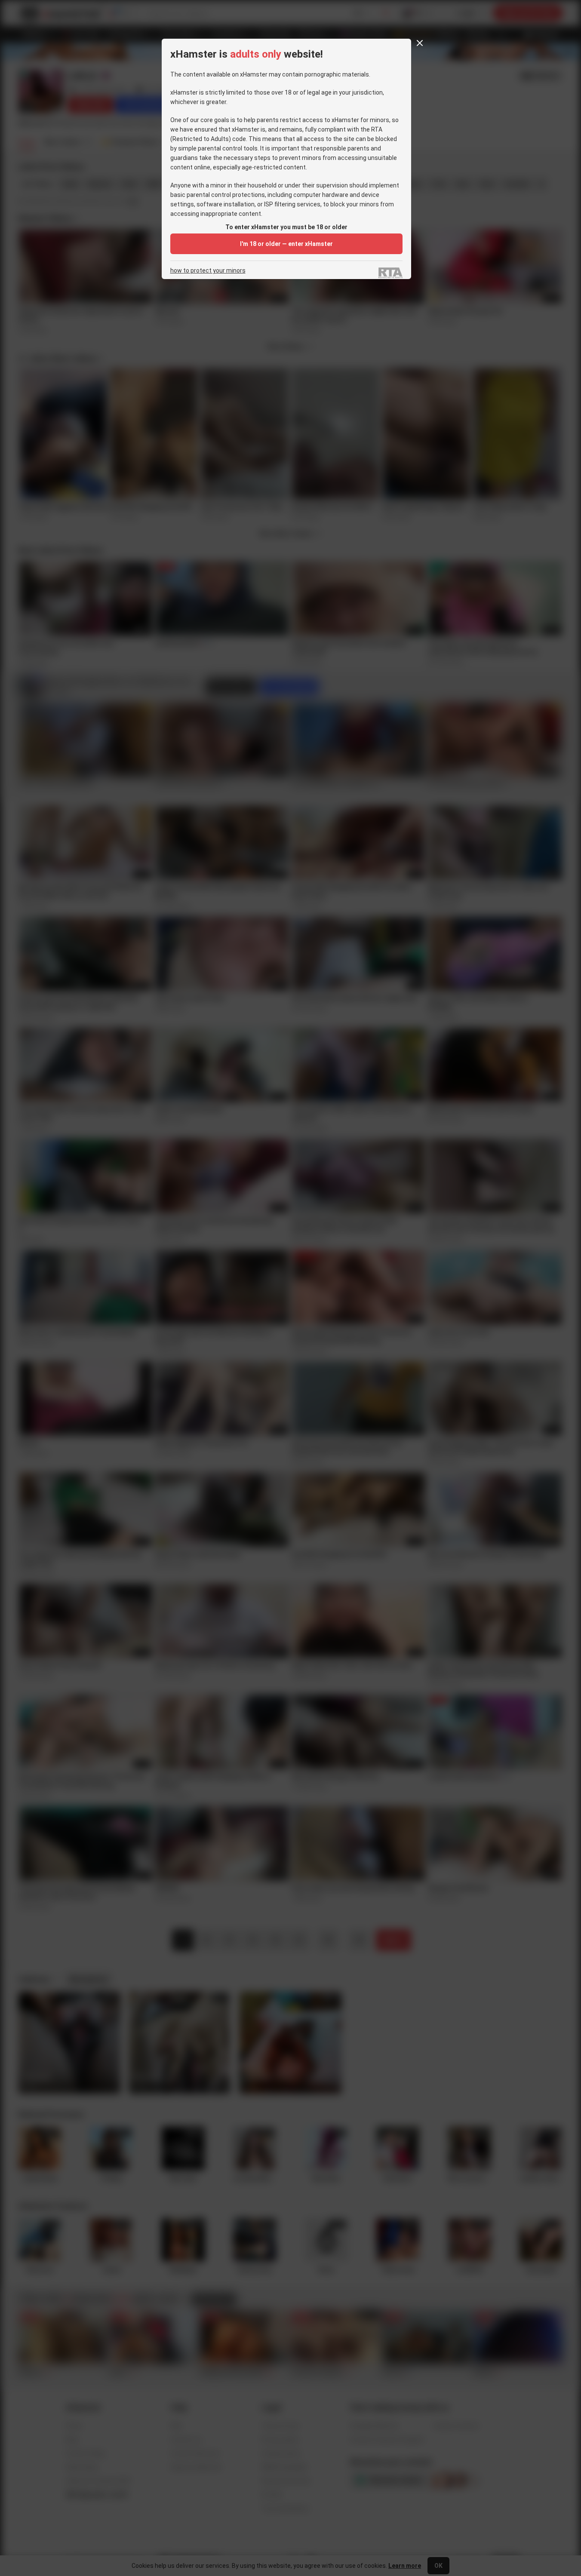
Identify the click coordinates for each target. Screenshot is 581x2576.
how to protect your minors (208, 271)
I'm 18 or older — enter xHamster (286, 244)
